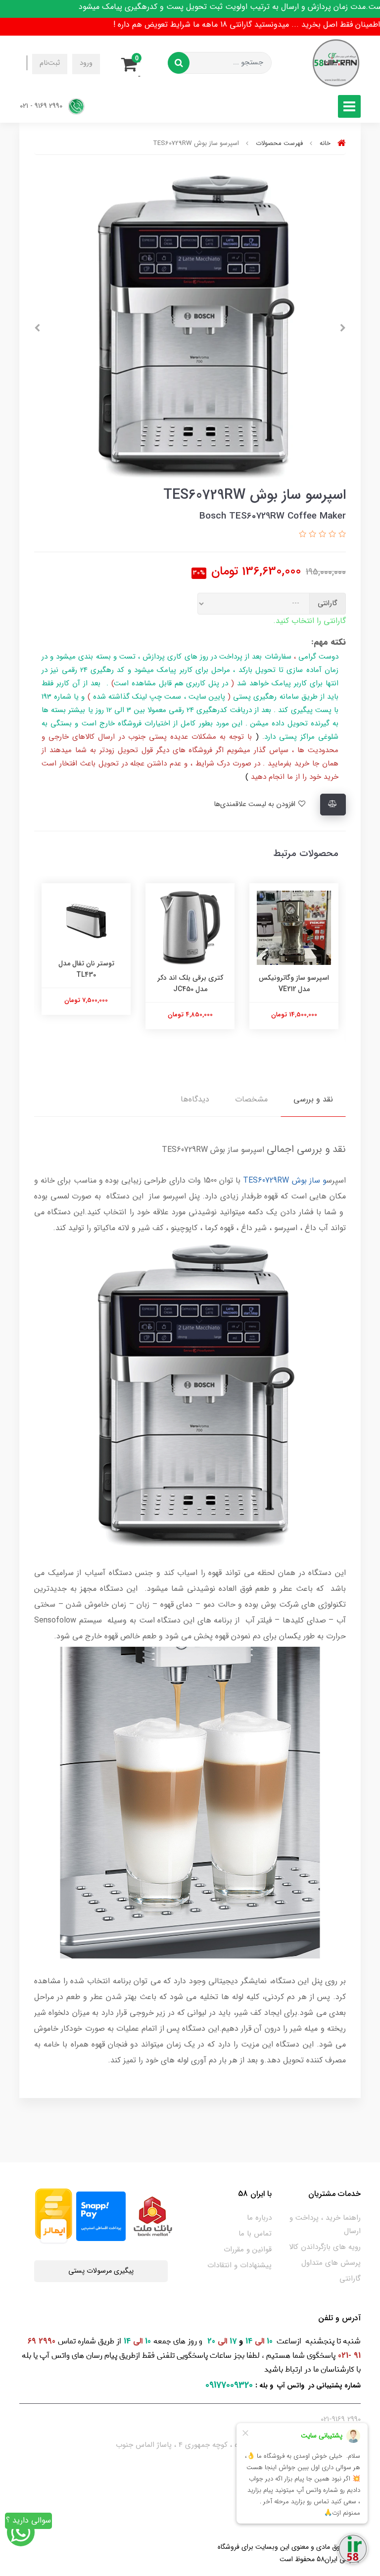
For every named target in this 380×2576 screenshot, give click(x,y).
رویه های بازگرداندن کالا (325, 2247)
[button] (132, 63)
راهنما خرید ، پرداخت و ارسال (325, 2224)
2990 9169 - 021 (42, 106)
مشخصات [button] (251, 1099)
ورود (86, 63)
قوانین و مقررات (248, 2249)
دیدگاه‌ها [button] (195, 1099)
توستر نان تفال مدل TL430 (86, 969)
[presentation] (343, 328)
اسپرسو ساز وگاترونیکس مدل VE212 (294, 983)
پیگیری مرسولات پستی (101, 2271)
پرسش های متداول (331, 2263)
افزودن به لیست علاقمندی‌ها (256, 804)
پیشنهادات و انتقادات (239, 2265)
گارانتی (350, 2279)
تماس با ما (255, 2234)
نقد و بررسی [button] (313, 1099)
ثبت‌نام (50, 63)
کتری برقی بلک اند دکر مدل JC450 (190, 983)
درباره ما (259, 2218)
